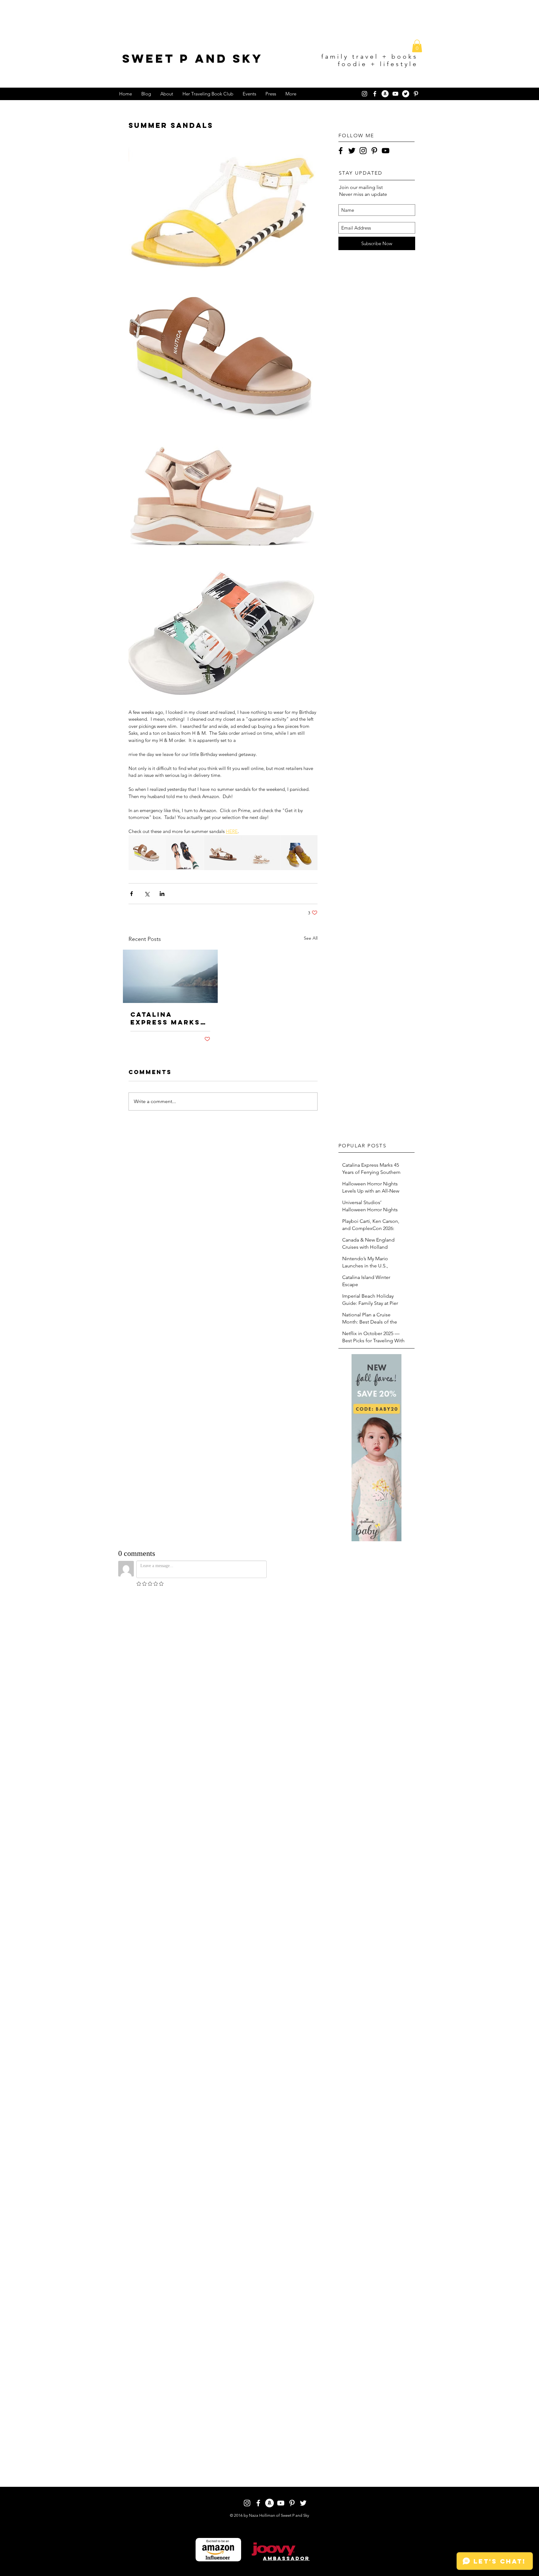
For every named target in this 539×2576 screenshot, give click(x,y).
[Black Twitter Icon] (352, 151)
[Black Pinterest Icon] (374, 151)
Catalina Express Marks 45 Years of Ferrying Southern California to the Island (165, 1018)
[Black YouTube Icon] (386, 151)
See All (311, 938)
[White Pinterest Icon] (416, 94)
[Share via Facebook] (131, 894)
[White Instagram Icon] (364, 94)
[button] (417, 46)
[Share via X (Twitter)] (147, 894)
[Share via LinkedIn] (162, 894)
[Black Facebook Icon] (341, 151)
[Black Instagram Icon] (363, 151)
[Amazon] (385, 94)
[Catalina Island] (170, 976)
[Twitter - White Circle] (406, 94)
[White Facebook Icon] (375, 94)
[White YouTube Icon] (395, 94)
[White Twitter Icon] (303, 2503)
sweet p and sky (193, 58)
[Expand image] (223, 211)
